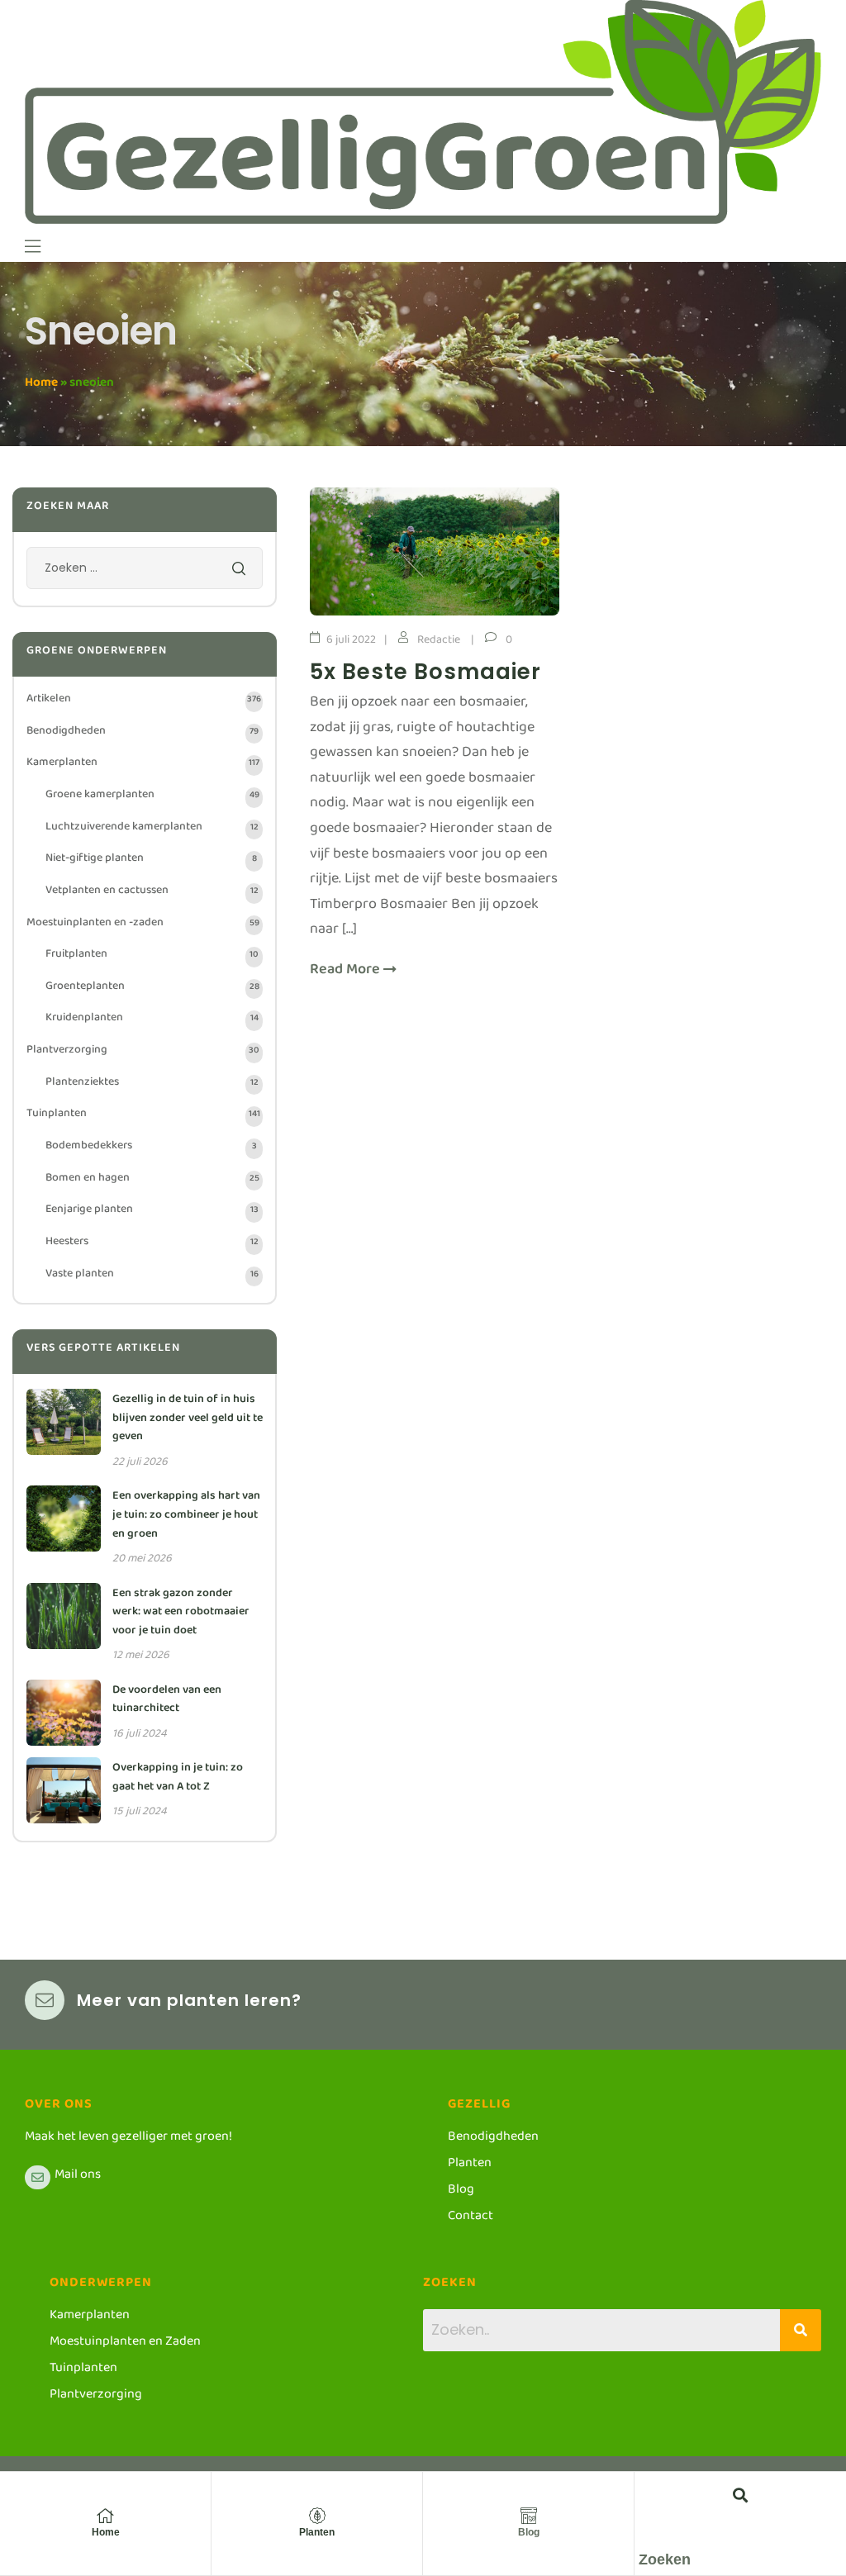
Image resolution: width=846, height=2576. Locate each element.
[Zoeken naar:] (145, 572)
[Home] (106, 2516)
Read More (347, 974)
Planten (317, 2532)
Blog (529, 2532)
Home (41, 385)
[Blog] (529, 2516)
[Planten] (317, 2516)
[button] (741, 2495)
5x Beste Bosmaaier (425, 672)
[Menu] (33, 246)
